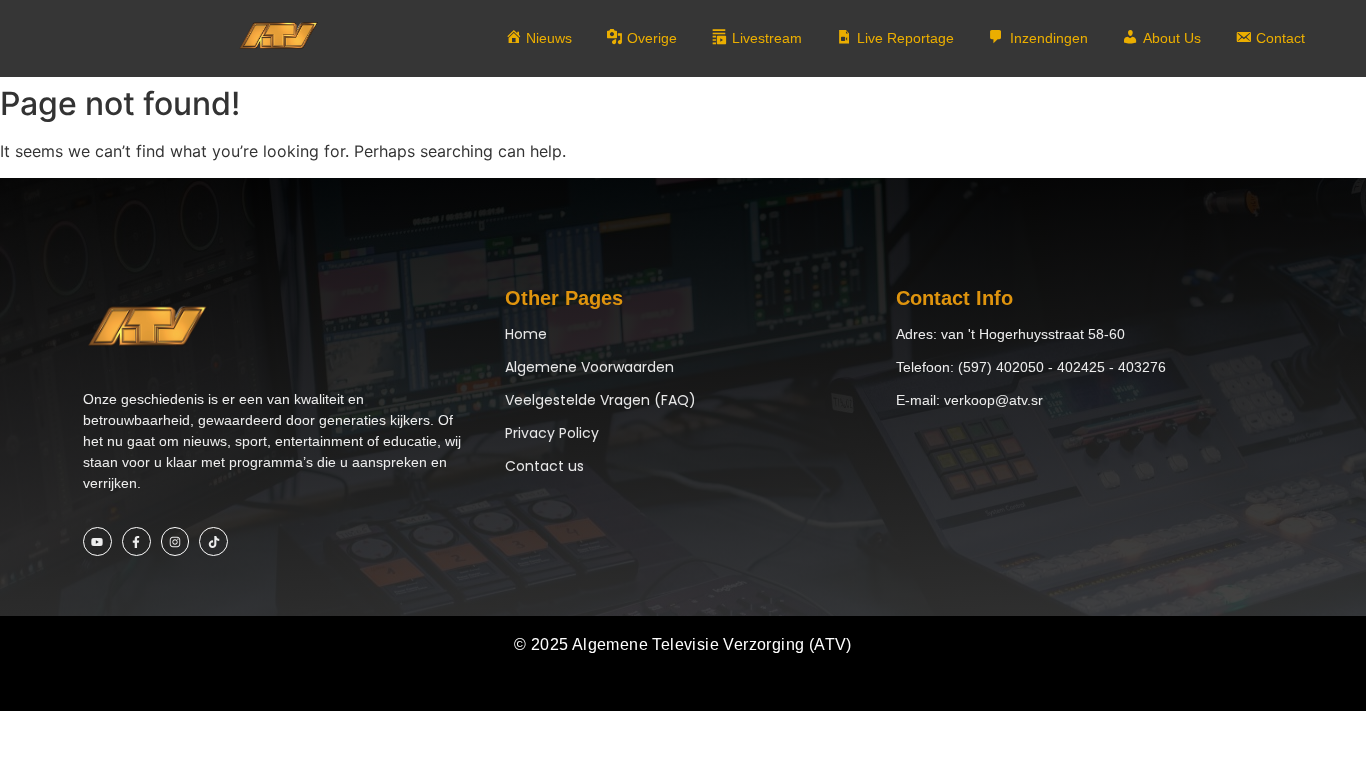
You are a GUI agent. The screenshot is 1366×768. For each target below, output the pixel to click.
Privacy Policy (552, 433)
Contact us (544, 466)
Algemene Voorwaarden (589, 367)
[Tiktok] (213, 541)
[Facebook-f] (136, 541)
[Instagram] (175, 541)
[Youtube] (97, 541)
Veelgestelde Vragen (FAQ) (600, 400)
